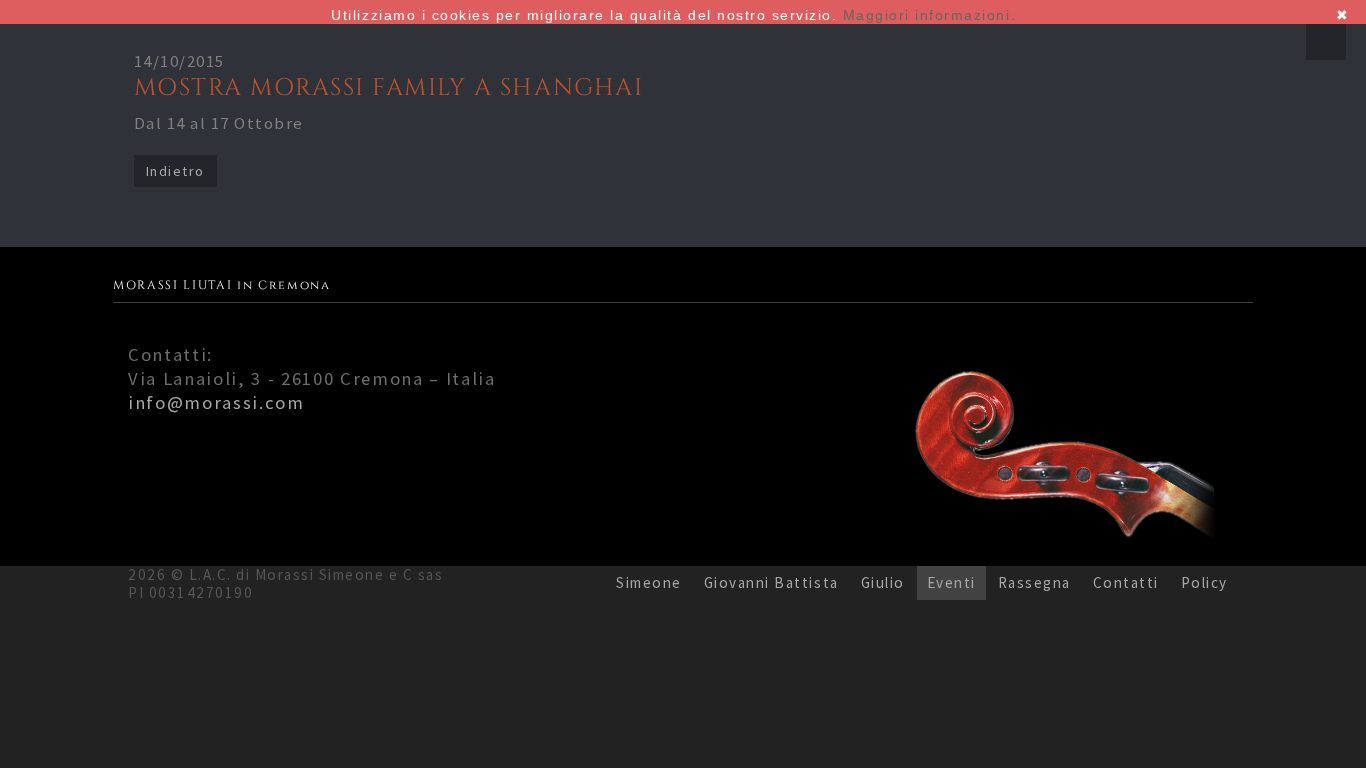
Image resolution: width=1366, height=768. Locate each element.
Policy (1204, 582)
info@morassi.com (216, 402)
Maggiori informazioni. (929, 15)
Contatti (1126, 582)
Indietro (175, 171)
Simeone (649, 582)
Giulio (883, 582)
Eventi (951, 582)
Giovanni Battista (771, 582)
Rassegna (1034, 582)
